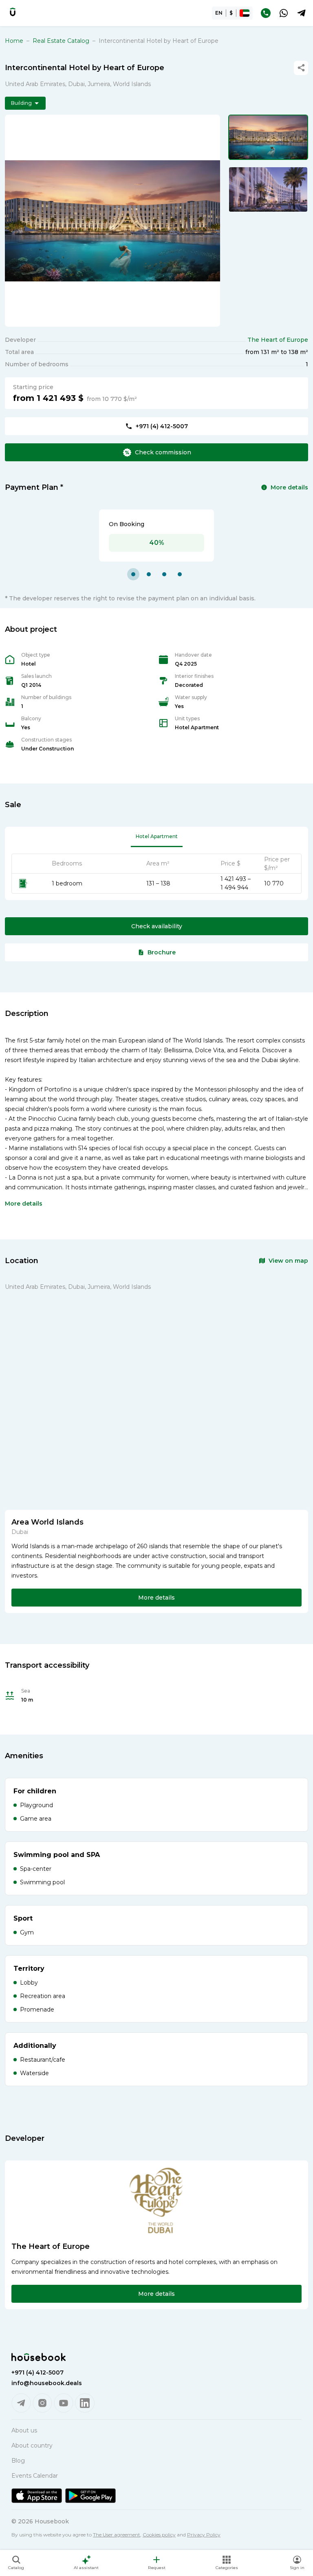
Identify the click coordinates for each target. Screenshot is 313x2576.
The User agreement (117, 2535)
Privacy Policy (204, 2535)
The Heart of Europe (278, 340)
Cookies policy (159, 2535)
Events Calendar (35, 2476)
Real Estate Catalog (61, 41)
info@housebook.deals (47, 2383)
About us (24, 2430)
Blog (18, 2461)
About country (32, 2445)
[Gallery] (112, 221)
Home (14, 41)
